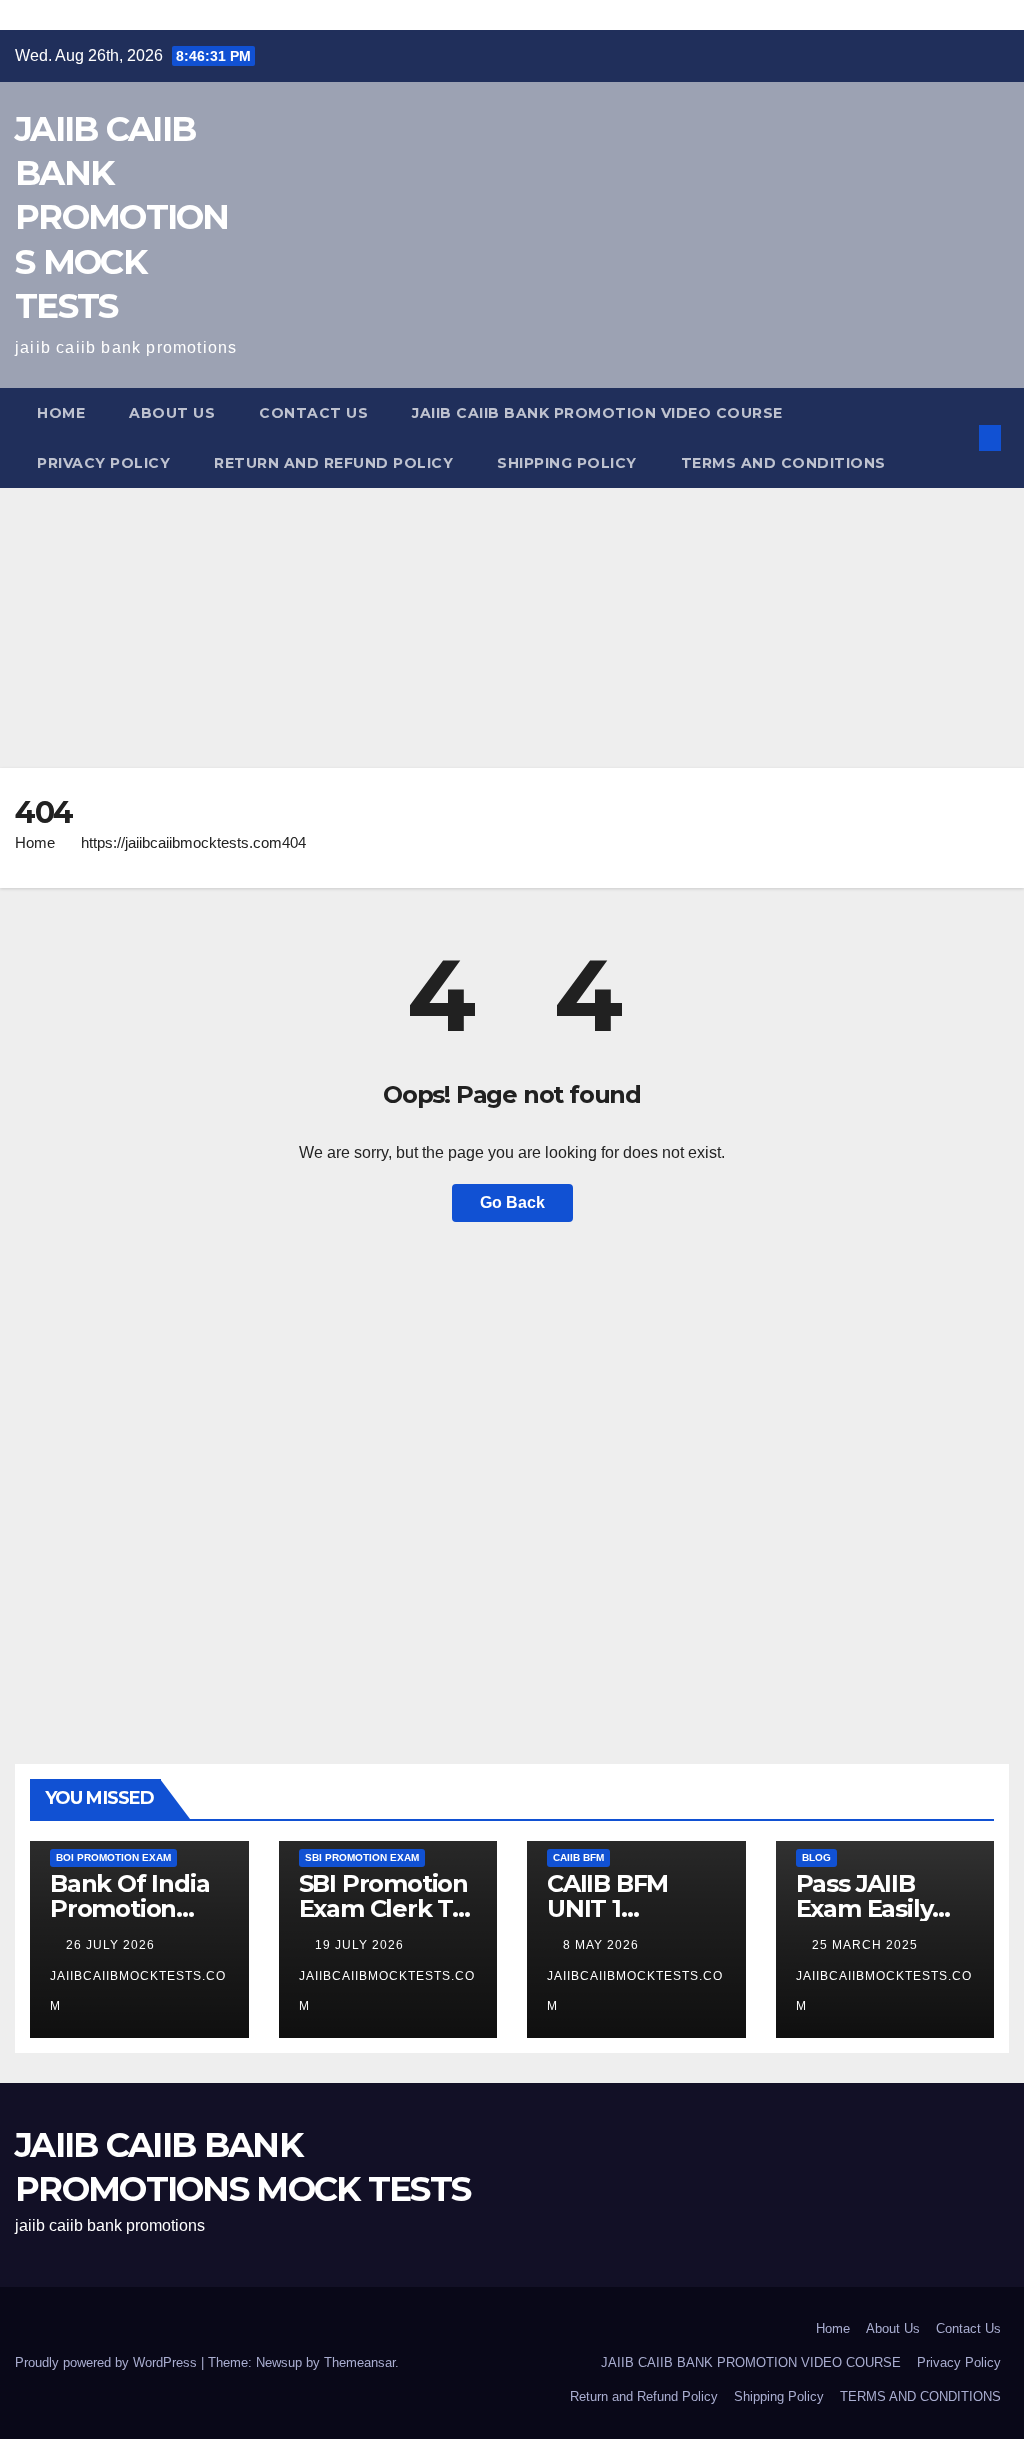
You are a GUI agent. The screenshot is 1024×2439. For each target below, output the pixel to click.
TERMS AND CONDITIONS (783, 463)
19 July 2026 (361, 1945)
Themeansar (359, 2362)
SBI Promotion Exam (362, 1857)
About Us (172, 413)
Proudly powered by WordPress (108, 2362)
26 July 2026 (112, 1945)
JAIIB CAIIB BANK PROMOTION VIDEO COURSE (597, 413)
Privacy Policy (103, 463)
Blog (816, 1857)
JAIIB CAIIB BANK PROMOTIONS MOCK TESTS (122, 217)
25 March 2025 (867, 1945)
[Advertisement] (512, 628)
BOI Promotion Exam (113, 1857)
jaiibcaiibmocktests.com (138, 1991)
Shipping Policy (567, 463)
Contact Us (313, 413)
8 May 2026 (603, 1945)
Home (61, 413)
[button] (957, 437)
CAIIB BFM (578, 1857)
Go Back (512, 1202)
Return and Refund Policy (333, 463)
